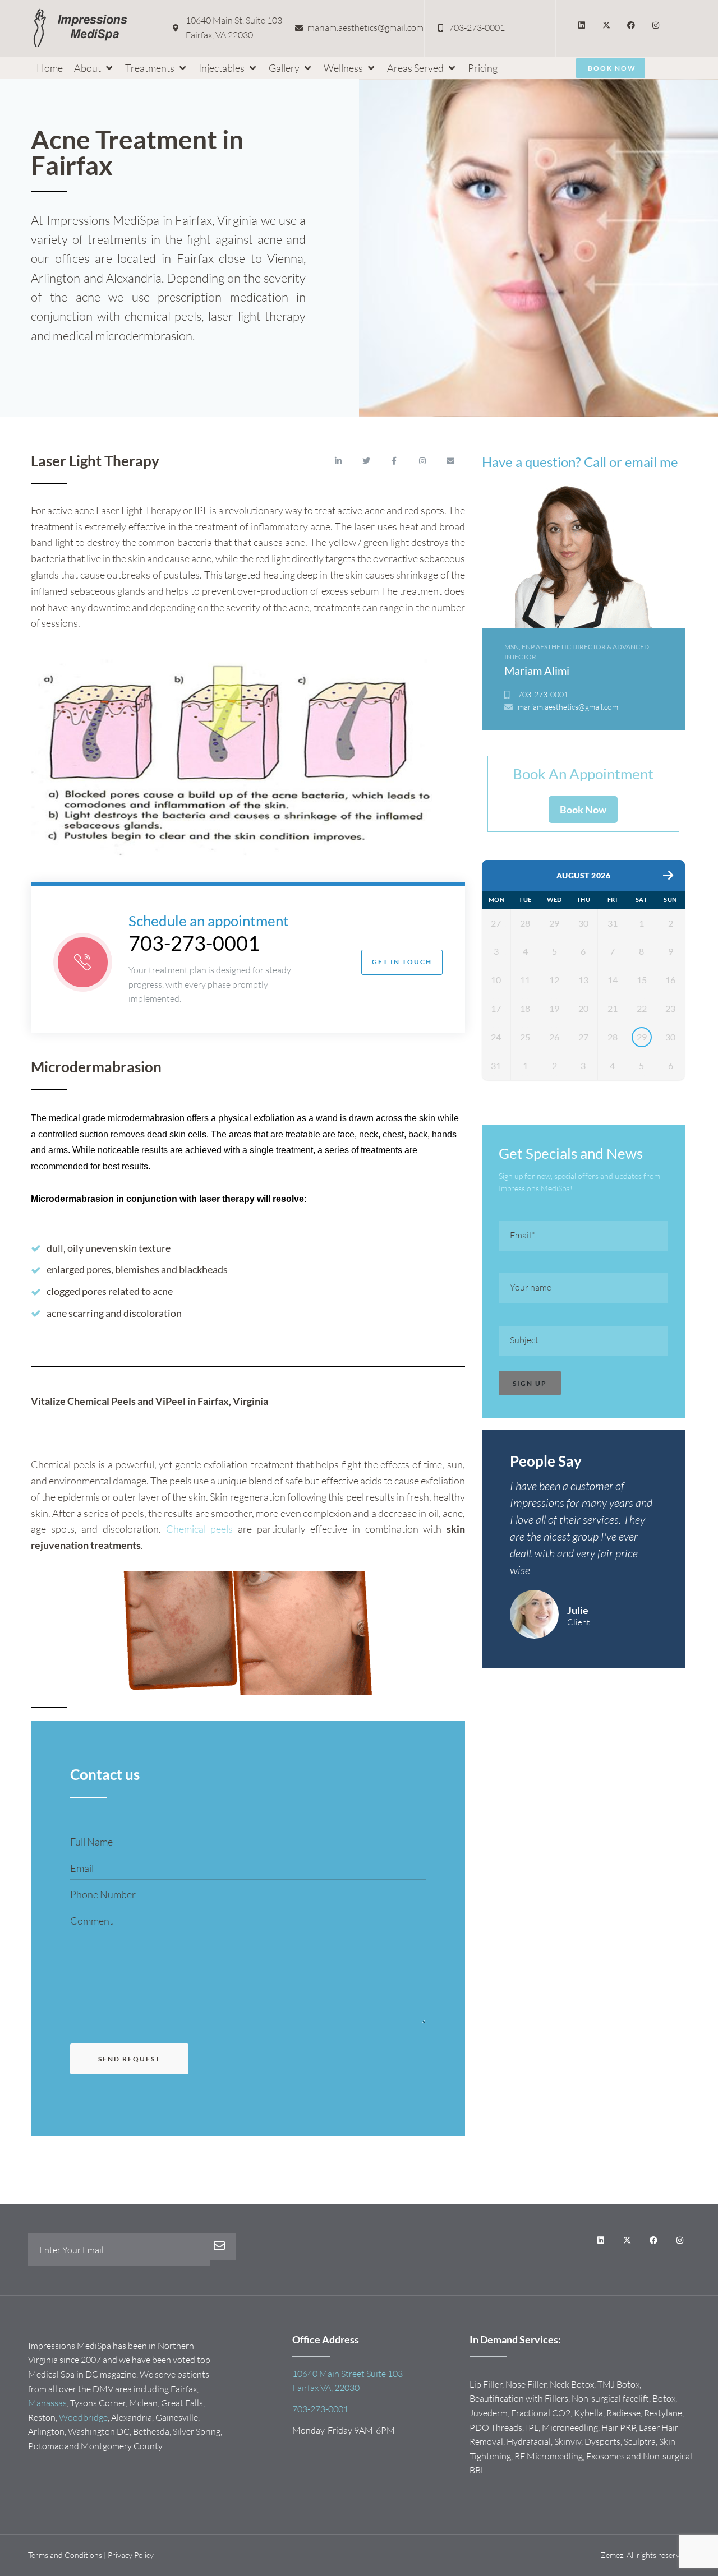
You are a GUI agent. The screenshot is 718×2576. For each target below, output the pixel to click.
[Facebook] (631, 25)
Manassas (47, 2403)
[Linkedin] (582, 25)
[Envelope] (450, 461)
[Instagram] (656, 25)
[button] (94, 68)
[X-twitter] (606, 25)
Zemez (612, 2555)
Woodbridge (83, 2417)
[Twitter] (366, 461)
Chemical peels (200, 1529)
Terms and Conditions (65, 2555)
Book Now (583, 810)
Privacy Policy (131, 2555)
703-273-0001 (194, 943)
